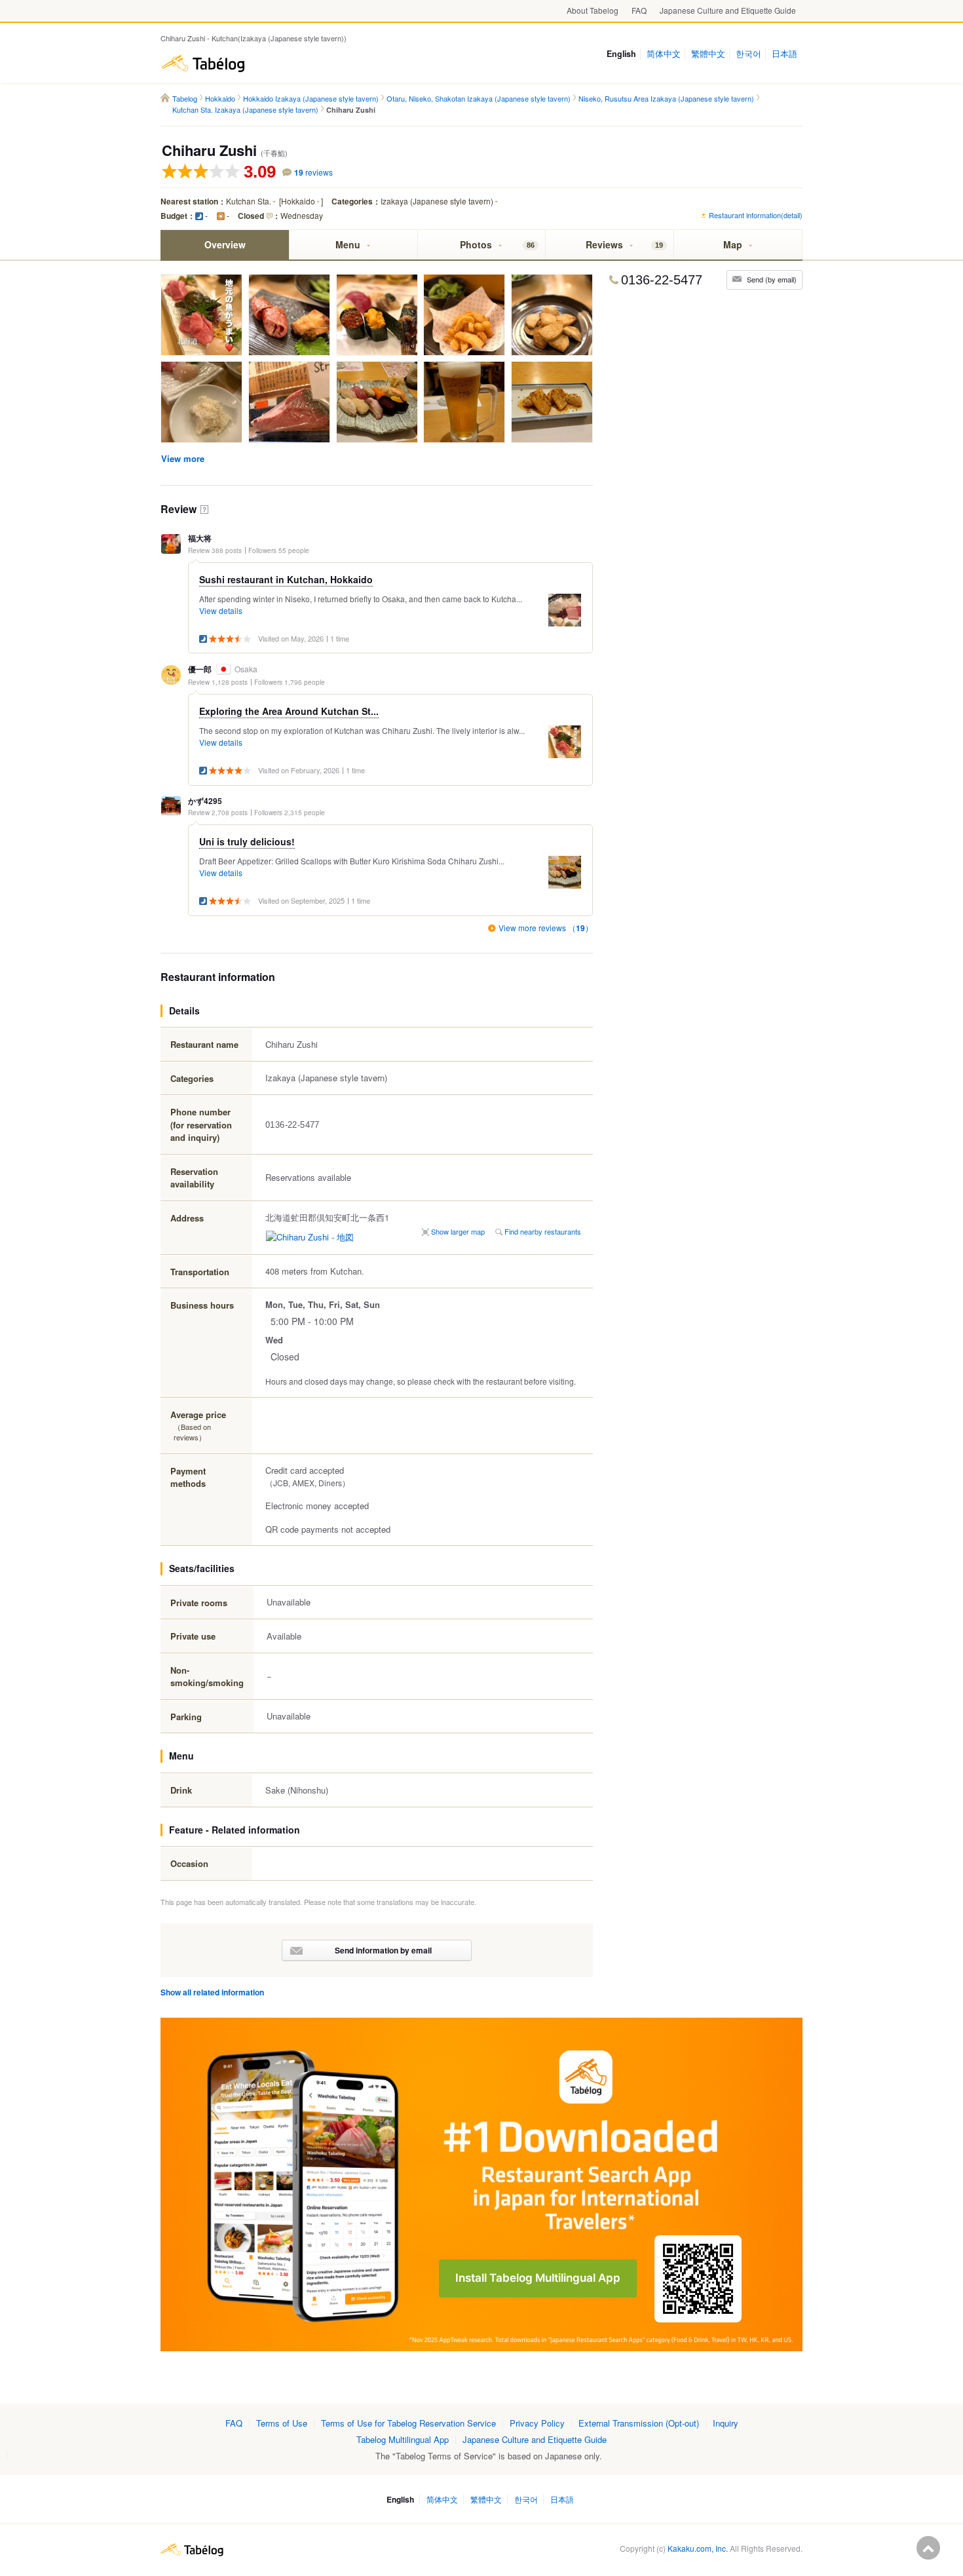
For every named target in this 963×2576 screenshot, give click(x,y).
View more (183, 458)
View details (221, 610)
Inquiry (726, 2423)
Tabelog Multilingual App (403, 2439)
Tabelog (203, 64)
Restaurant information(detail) (756, 215)
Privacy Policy (537, 2423)
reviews (313, 172)
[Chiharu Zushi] (201, 316)
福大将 (200, 538)
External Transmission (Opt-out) (639, 2423)
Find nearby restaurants (543, 1231)
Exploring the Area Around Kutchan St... (289, 711)
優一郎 (200, 669)
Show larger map (458, 1231)
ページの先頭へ (928, 2548)
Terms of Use (282, 2423)
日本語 (784, 54)
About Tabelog (593, 10)
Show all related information (212, 1992)
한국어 (748, 54)
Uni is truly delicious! (247, 841)
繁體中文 (708, 54)
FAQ (639, 10)
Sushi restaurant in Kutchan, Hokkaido (286, 579)
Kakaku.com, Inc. (698, 2548)
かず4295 (205, 801)
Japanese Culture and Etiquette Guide (728, 10)
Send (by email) (772, 279)
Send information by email (383, 1950)
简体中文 (664, 54)
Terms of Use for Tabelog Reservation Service (408, 2423)
